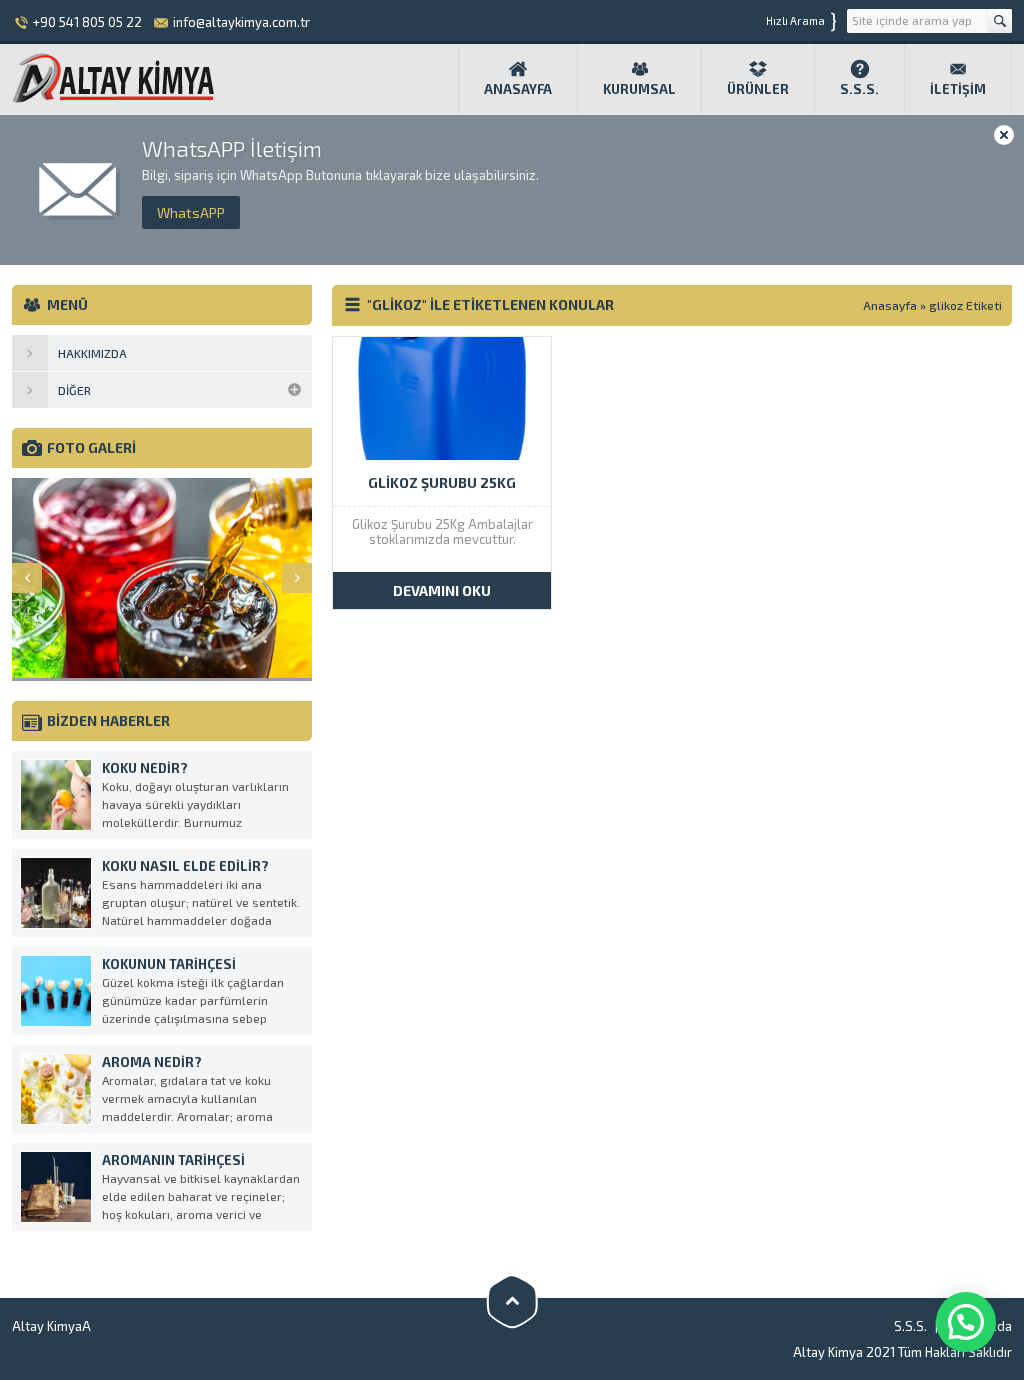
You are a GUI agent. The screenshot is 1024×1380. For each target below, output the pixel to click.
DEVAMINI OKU (442, 590)
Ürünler (758, 89)
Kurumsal (639, 89)
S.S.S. (859, 89)
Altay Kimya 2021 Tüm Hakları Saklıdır (902, 1352)
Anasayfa (518, 89)
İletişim (958, 89)
